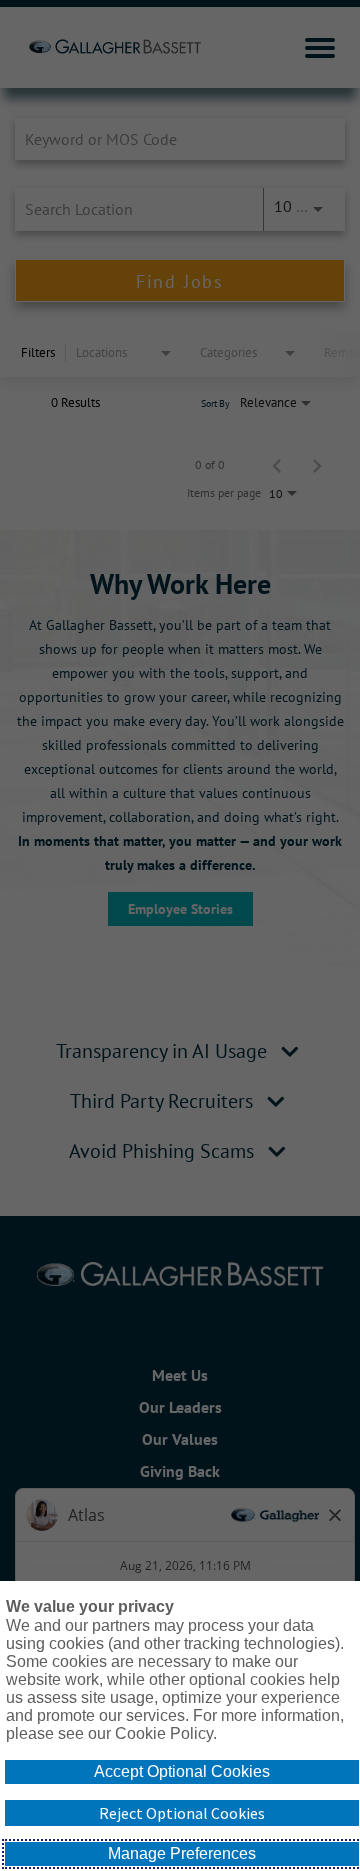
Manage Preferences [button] (182, 1853)
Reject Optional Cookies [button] (182, 1813)
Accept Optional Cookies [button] (182, 1771)
